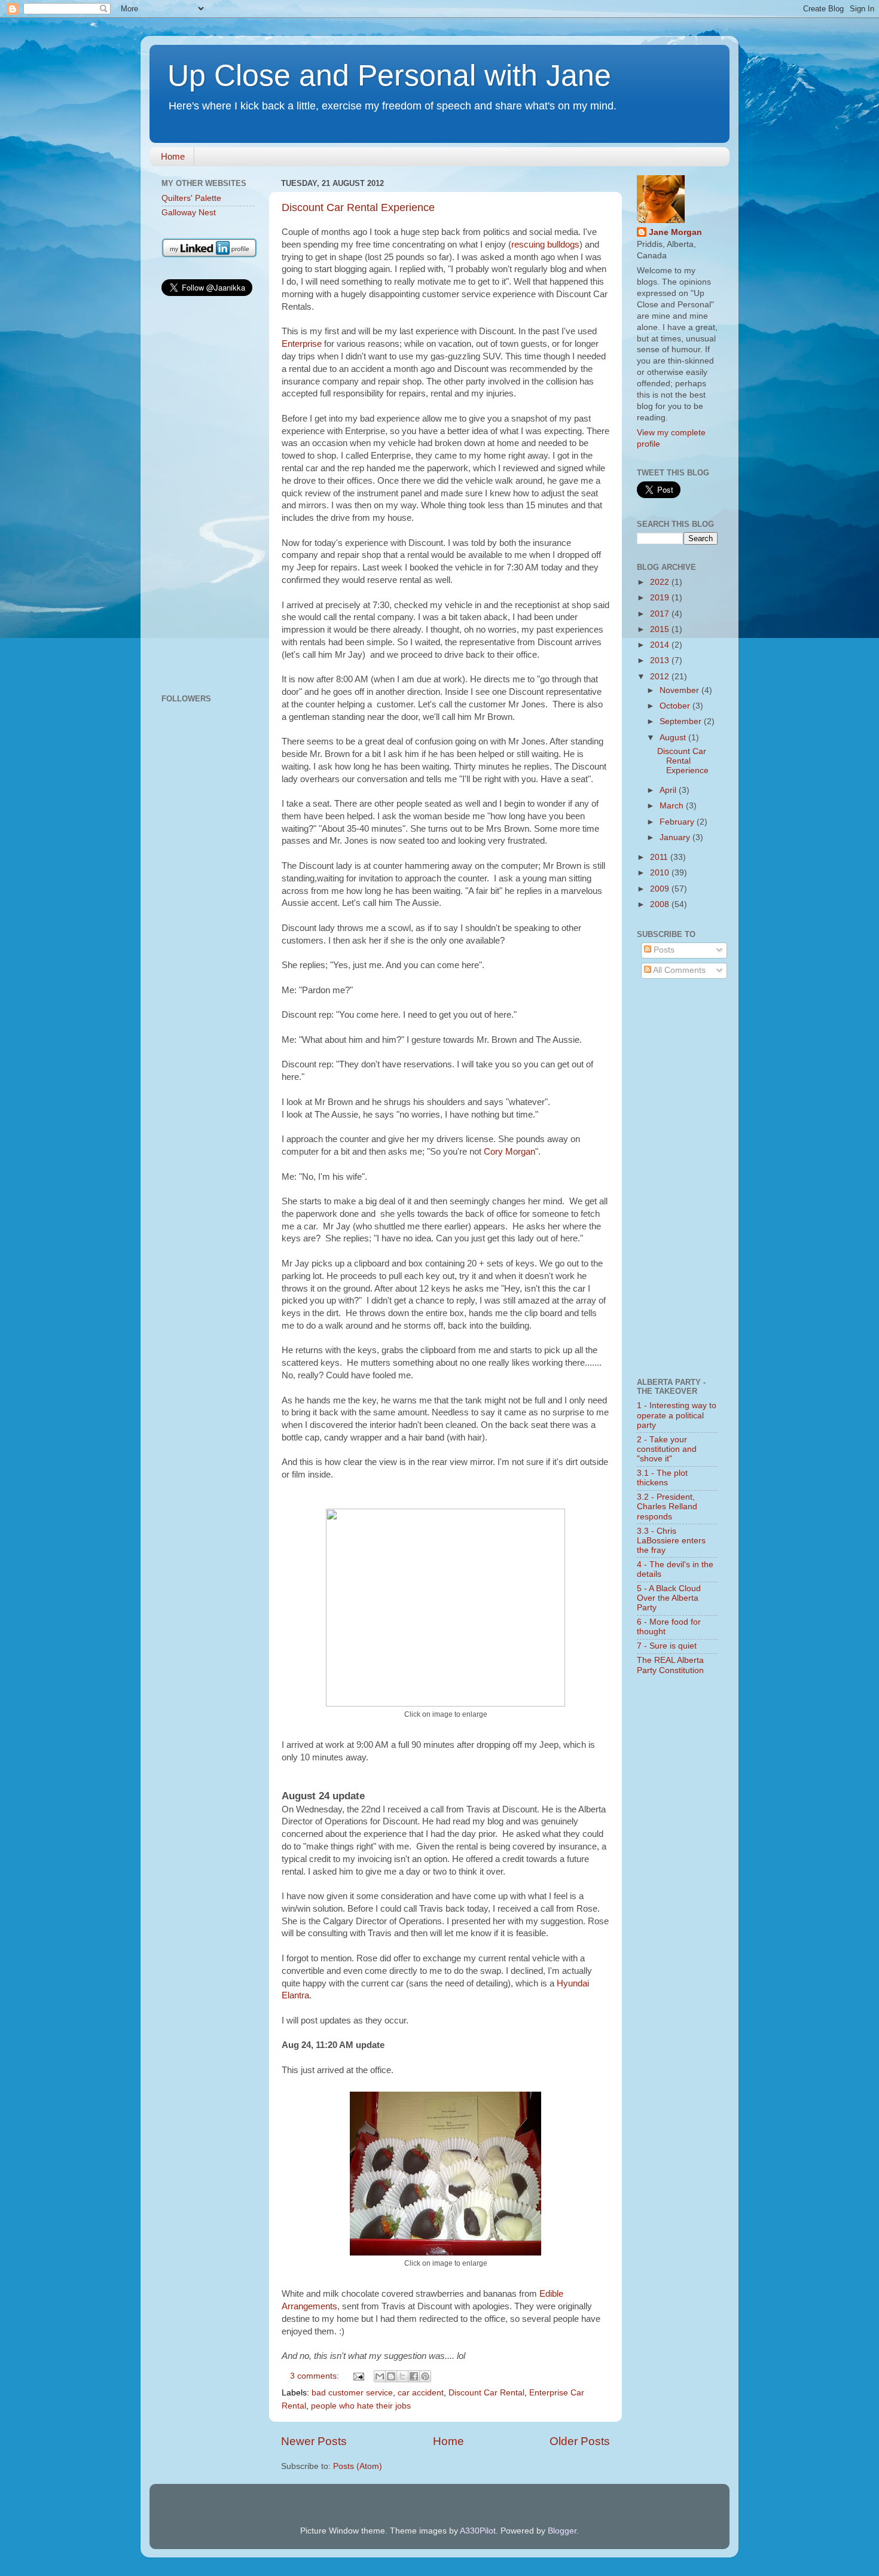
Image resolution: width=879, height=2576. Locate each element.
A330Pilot (478, 2531)
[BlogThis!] (391, 2376)
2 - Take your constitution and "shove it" (667, 1449)
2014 (661, 645)
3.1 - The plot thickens (662, 1478)
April (669, 790)
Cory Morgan (509, 1152)
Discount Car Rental (486, 2393)
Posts (663, 950)
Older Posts (580, 2441)
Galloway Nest (189, 213)
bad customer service (352, 2393)
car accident (421, 2393)
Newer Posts (314, 2441)
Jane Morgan (675, 232)
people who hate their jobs (361, 2406)
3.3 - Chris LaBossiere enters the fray (671, 1541)
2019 (661, 598)
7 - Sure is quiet (667, 1646)
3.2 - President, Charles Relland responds (667, 1507)
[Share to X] (402, 2376)
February (678, 822)
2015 (661, 629)
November (680, 690)
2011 (660, 857)
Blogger (562, 2531)
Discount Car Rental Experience (358, 207)
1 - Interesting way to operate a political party (677, 1415)
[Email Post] (358, 2376)
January (676, 837)
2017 (661, 614)
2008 (661, 904)
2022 (661, 582)
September (682, 721)
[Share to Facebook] (414, 2376)
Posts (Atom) (358, 2466)
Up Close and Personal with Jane (389, 75)
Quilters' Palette (191, 198)
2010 (661, 873)
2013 (661, 660)
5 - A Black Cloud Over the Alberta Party (669, 1598)
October (676, 706)
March (673, 806)
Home (173, 156)
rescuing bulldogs (545, 245)
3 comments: (316, 2376)
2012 (661, 677)
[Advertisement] (208, 497)
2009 (661, 889)
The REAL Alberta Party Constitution (670, 1665)
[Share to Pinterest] (425, 2376)
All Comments (678, 970)
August (674, 738)
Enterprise (303, 344)
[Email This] (380, 2376)
